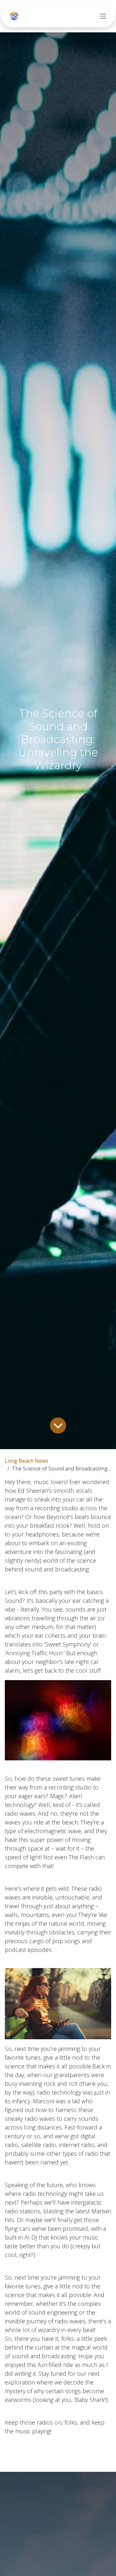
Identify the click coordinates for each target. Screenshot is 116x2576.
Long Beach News (27, 1461)
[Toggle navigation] (103, 16)
